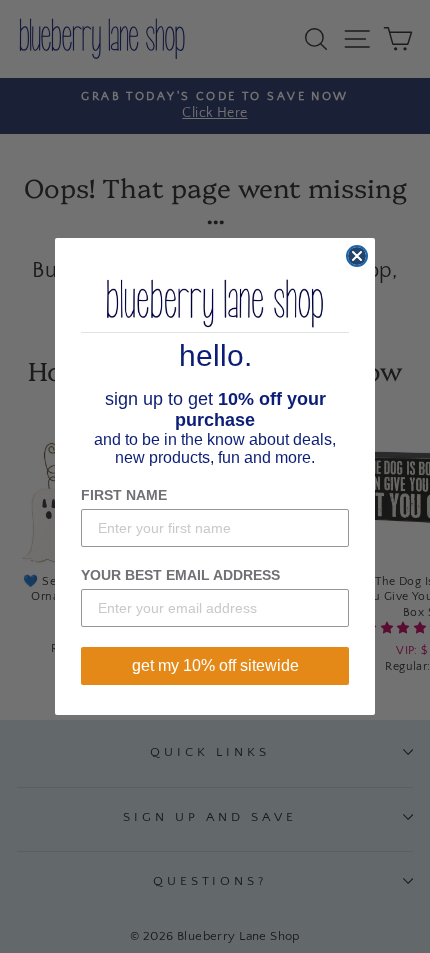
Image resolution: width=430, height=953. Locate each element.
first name (124, 495)
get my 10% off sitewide (215, 665)
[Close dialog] (357, 256)
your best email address (180, 575)
